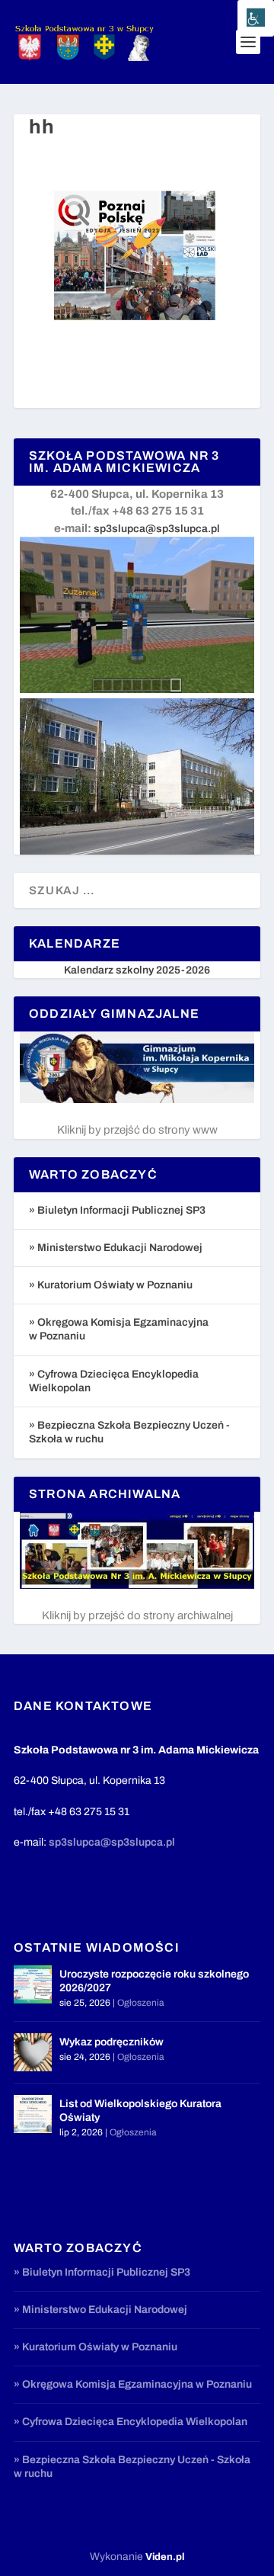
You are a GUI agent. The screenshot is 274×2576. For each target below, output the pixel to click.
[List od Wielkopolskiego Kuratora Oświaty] (33, 2114)
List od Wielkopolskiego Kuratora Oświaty (140, 2111)
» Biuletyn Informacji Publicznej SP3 (117, 1210)
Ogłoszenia (141, 2003)
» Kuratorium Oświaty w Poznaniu (111, 1285)
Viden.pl (165, 2557)
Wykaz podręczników (112, 2042)
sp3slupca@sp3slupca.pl (157, 529)
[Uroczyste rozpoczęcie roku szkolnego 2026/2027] (33, 1984)
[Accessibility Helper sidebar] (256, 18)
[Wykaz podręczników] (33, 2052)
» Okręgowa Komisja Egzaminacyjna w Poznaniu (133, 2384)
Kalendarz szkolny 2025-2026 (137, 970)
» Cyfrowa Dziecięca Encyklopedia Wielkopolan (131, 2422)
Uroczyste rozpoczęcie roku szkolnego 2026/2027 (154, 1981)
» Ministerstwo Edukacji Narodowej (116, 1248)
